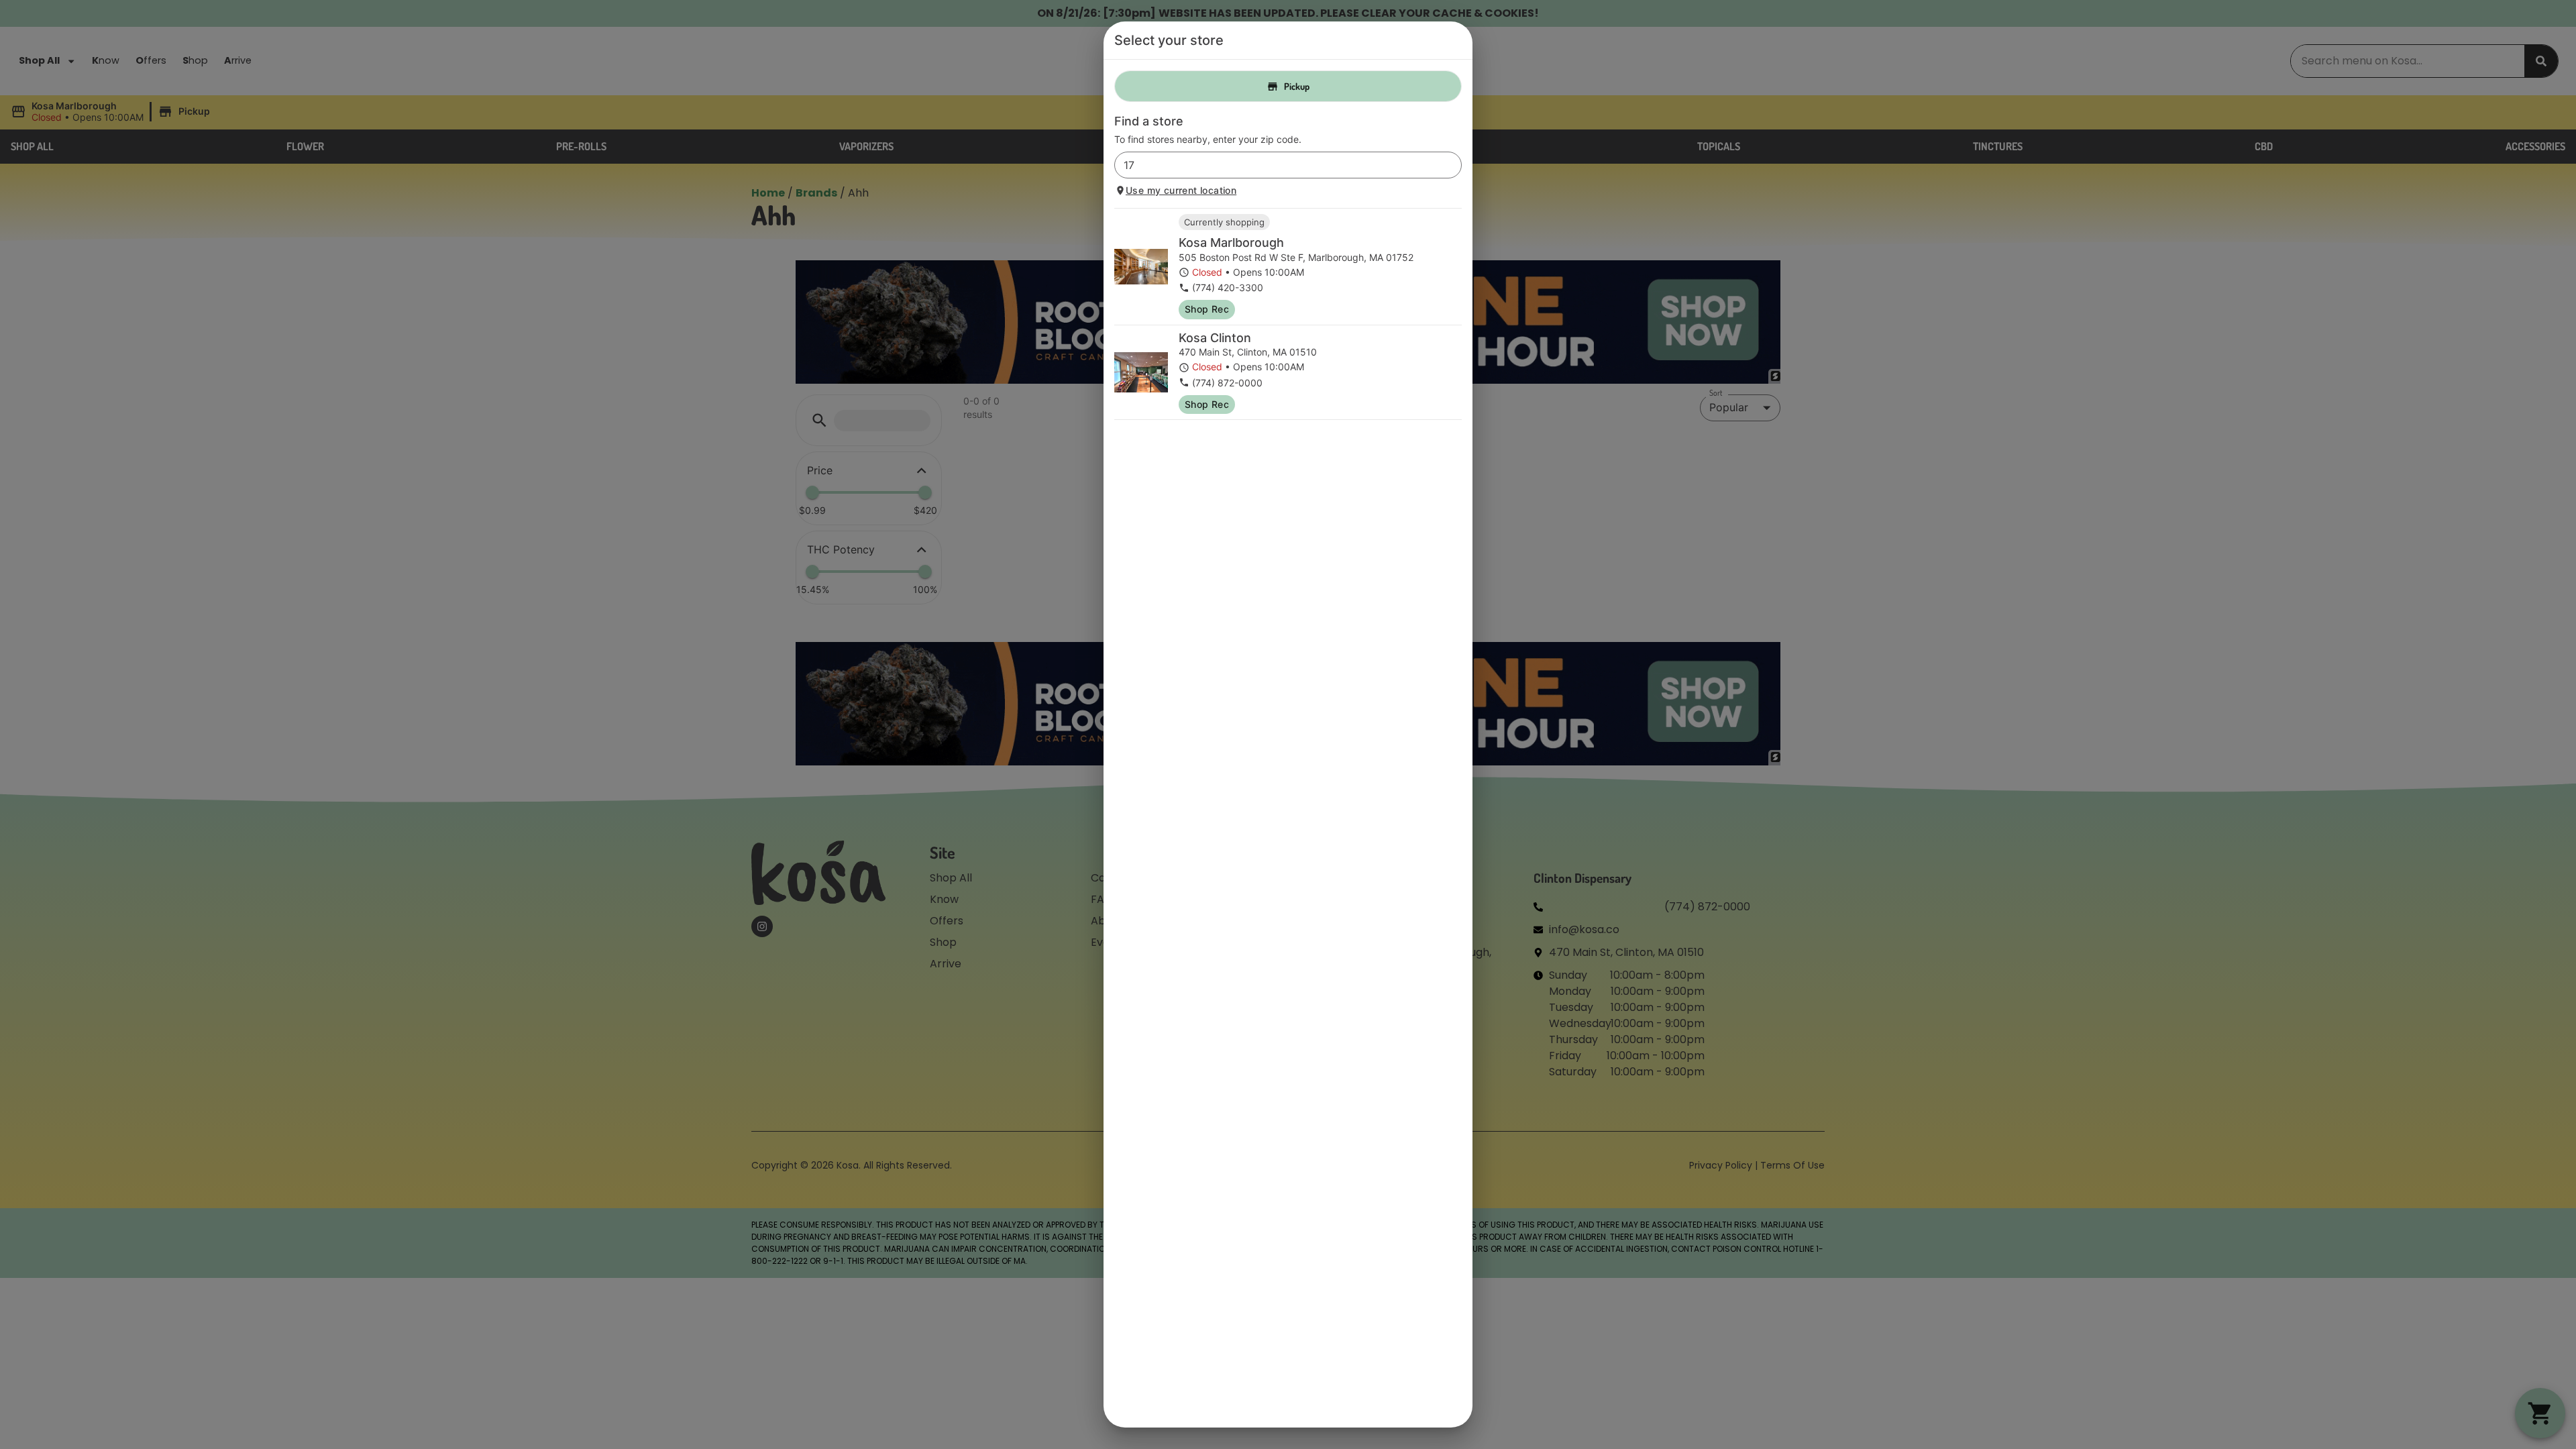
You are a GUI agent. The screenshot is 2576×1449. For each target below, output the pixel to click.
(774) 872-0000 (1227, 383)
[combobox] (1277, 165)
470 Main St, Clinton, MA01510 (1248, 352)
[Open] (1452, 166)
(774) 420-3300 (1228, 287)
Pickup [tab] (1297, 86)
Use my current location (1181, 190)
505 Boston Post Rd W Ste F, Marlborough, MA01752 (1296, 257)
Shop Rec (1207, 309)
